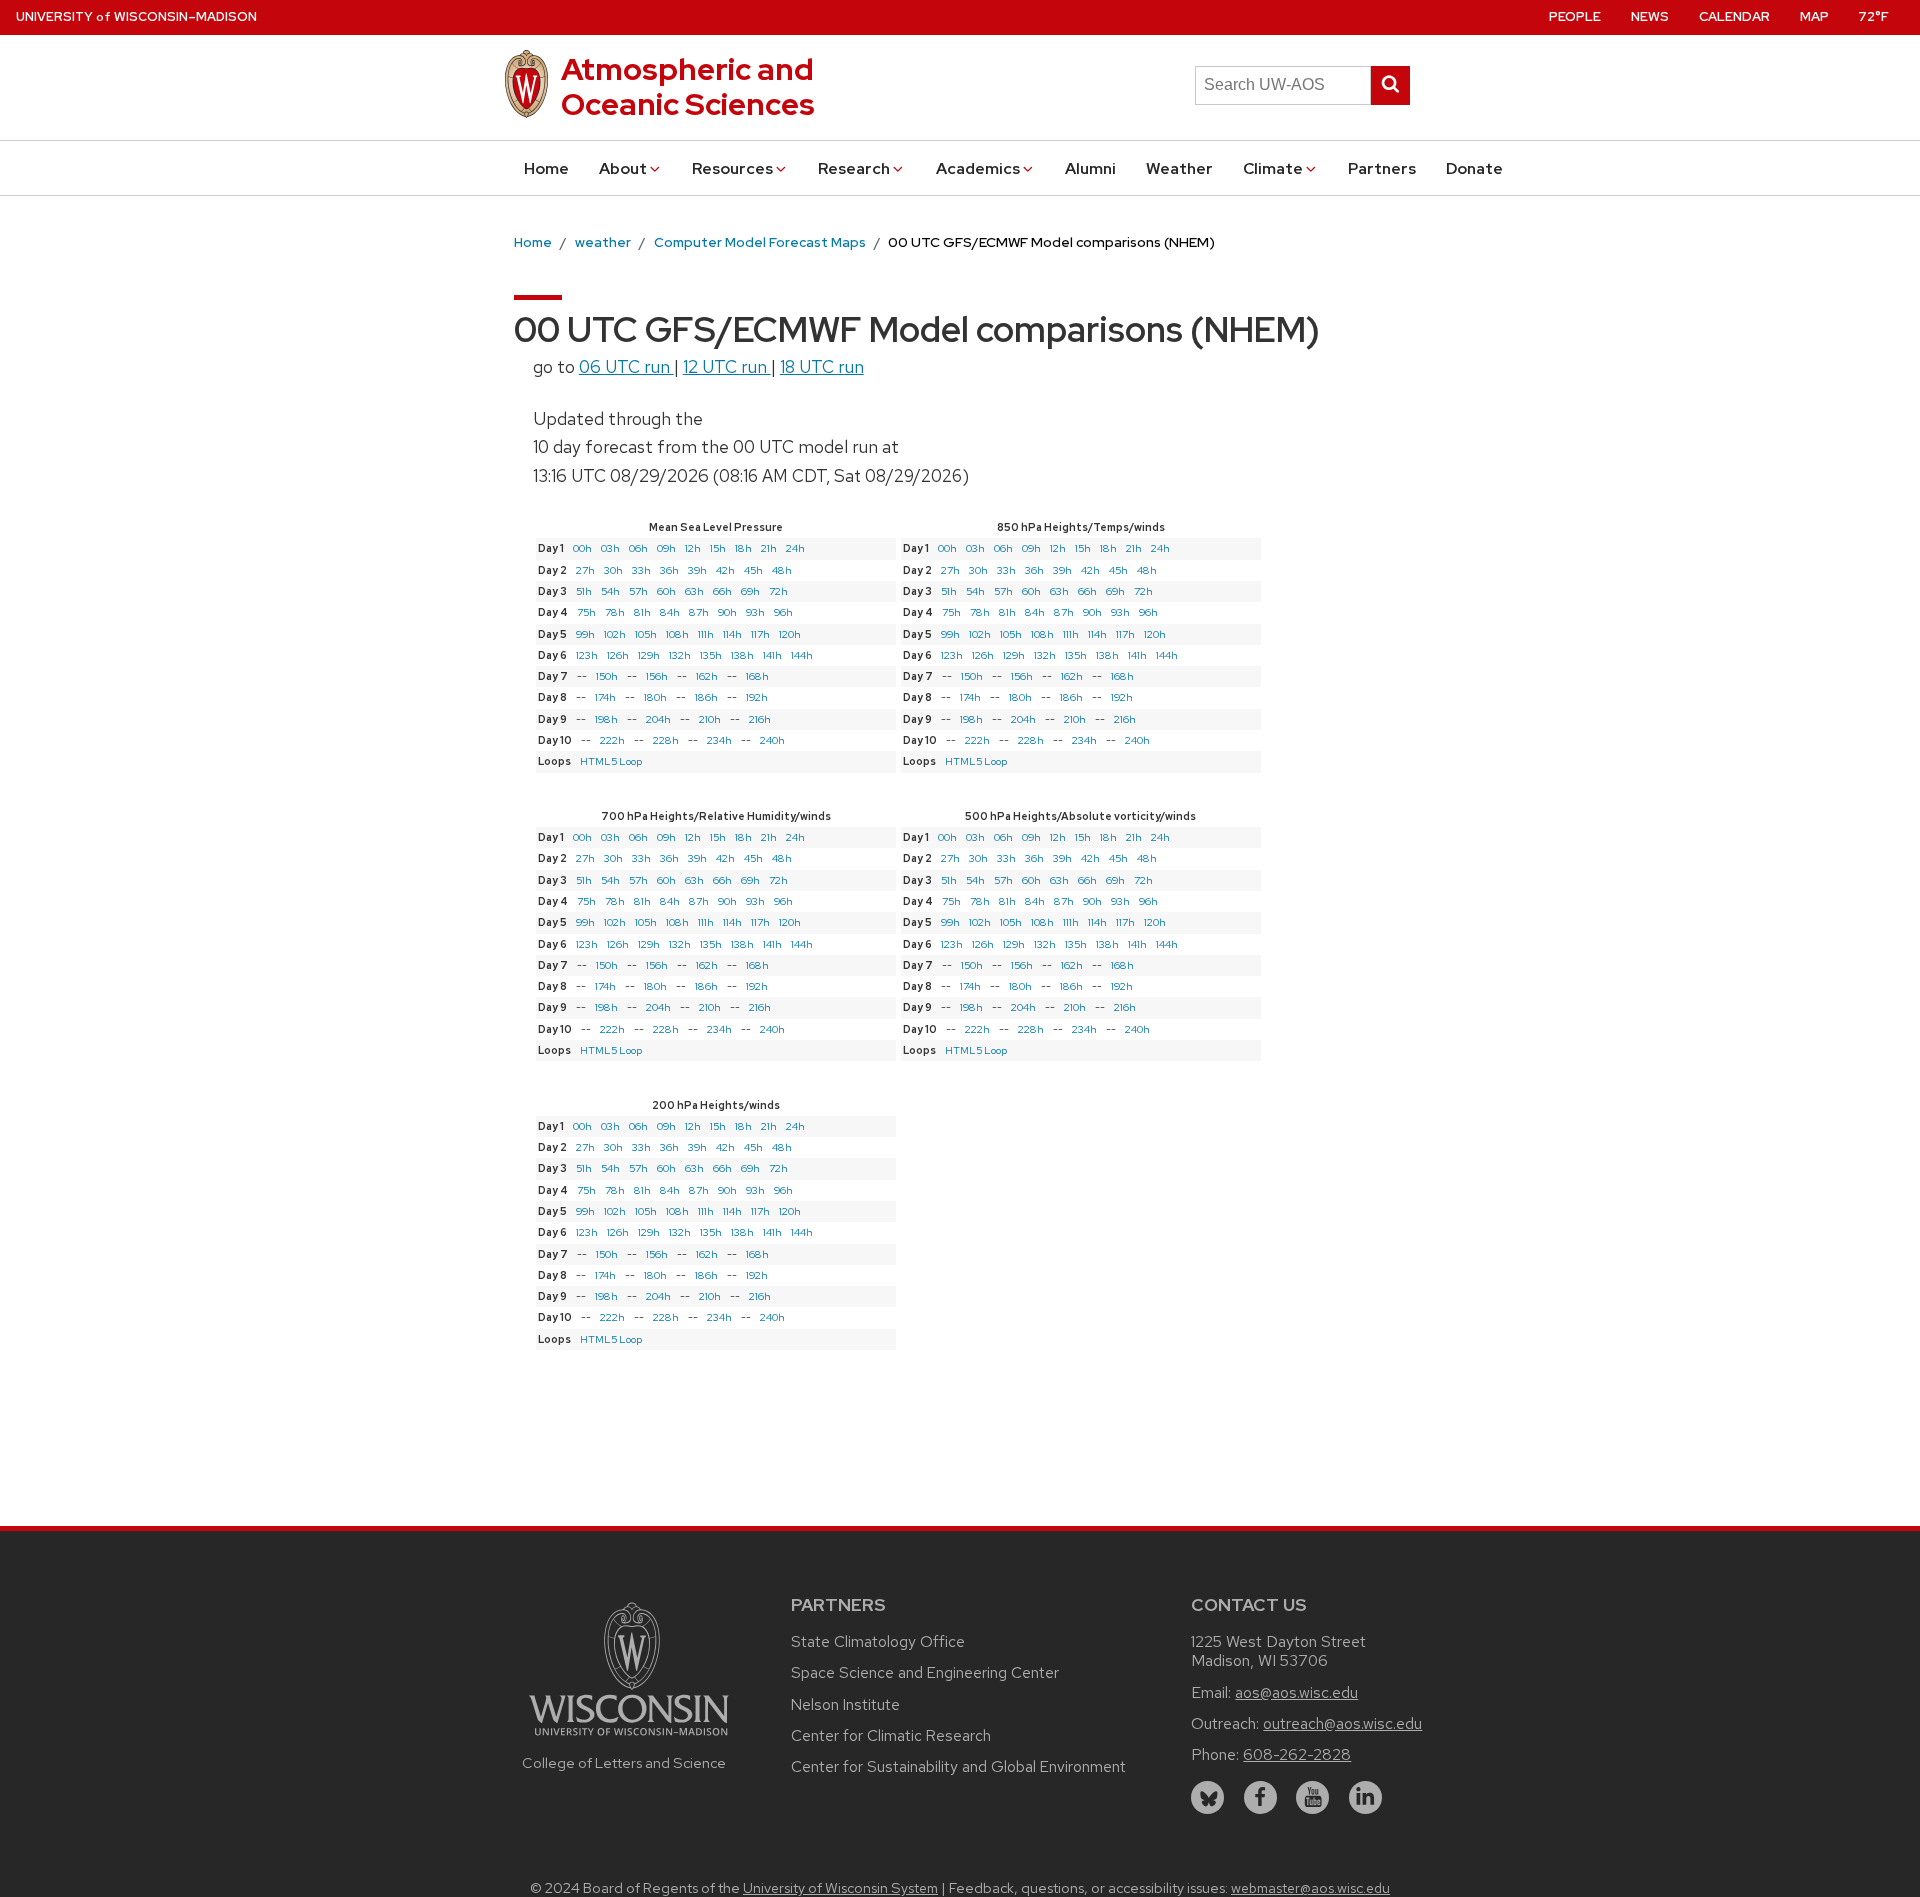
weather (603, 242)
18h (743, 548)
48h (782, 570)
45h (753, 570)
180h (655, 697)
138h (742, 655)
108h (677, 634)
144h (802, 655)
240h (772, 740)
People (1575, 16)
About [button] (623, 168)
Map (1814, 16)
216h (760, 719)
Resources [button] (732, 168)
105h (646, 634)
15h (718, 548)
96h (783, 612)
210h (710, 719)
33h (641, 570)
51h (584, 591)
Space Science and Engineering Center (925, 1672)
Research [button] (854, 168)
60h (666, 591)
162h (707, 676)
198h (606, 719)
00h (582, 548)
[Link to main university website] (629, 1738)
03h (610, 548)
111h (706, 634)
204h (658, 719)
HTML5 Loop (611, 761)
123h (587, 655)
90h (727, 612)
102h (615, 634)
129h (649, 655)
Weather (1179, 168)
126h (618, 655)
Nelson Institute (845, 1704)
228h (666, 740)
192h (757, 697)
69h (750, 591)
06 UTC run (626, 366)
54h (610, 591)
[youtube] (1312, 1797)
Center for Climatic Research (891, 1735)
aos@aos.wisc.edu (1296, 1692)
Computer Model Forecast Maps (760, 242)
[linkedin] (1365, 1797)
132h (680, 655)
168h (757, 676)
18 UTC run (822, 366)
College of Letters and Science (624, 1762)
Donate (1474, 168)
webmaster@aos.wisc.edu (1310, 1888)
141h (772, 655)
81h (642, 612)
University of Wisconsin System (840, 1888)
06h (638, 548)
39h (697, 570)
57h (638, 591)
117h (760, 634)
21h (769, 548)
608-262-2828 (1297, 1754)
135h (711, 655)
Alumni (1090, 168)
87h (699, 612)
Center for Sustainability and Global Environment (958, 1766)
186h (706, 697)
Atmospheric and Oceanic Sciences (688, 86)
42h (725, 570)
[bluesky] (1207, 1797)
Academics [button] (978, 168)
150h (607, 676)
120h (790, 634)
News (1650, 16)
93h (755, 612)
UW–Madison (136, 16)
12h (693, 548)
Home (546, 168)
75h (586, 612)
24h (795, 548)
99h (585, 634)
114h (732, 634)
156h (657, 676)
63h (694, 591)
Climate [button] (1273, 168)
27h (585, 570)
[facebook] (1260, 1797)
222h (612, 740)
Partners (1382, 168)
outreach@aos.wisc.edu (1342, 1723)
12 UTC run (727, 366)
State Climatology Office (878, 1641)
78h (615, 612)
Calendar (1734, 16)
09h (666, 548)
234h (719, 740)
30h (613, 570)
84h (670, 612)
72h (778, 591)
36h (669, 570)
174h (605, 697)
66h (722, 591)
